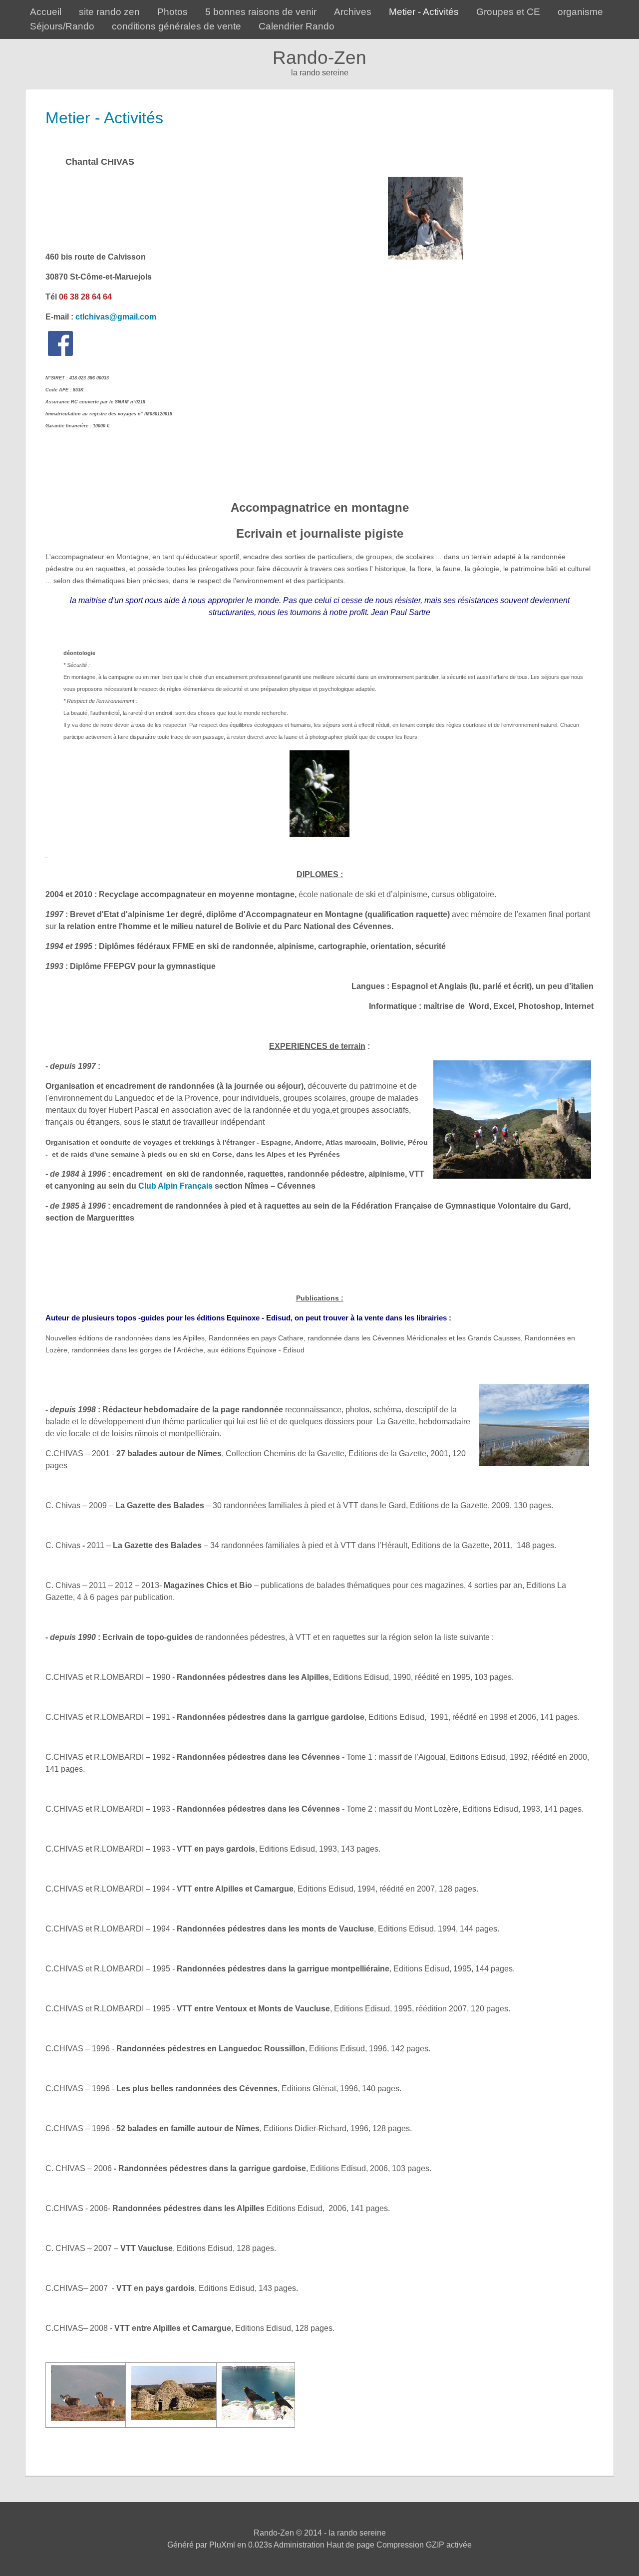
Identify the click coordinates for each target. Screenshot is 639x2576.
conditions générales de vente (176, 26)
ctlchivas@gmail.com (116, 317)
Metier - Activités (424, 12)
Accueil (46, 12)
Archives (353, 12)
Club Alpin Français (175, 1186)
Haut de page (350, 2545)
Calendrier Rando (297, 26)
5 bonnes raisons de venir (261, 12)
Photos (172, 12)
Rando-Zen (319, 58)
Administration (299, 2545)
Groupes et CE (508, 12)
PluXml (222, 2545)
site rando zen (109, 12)
